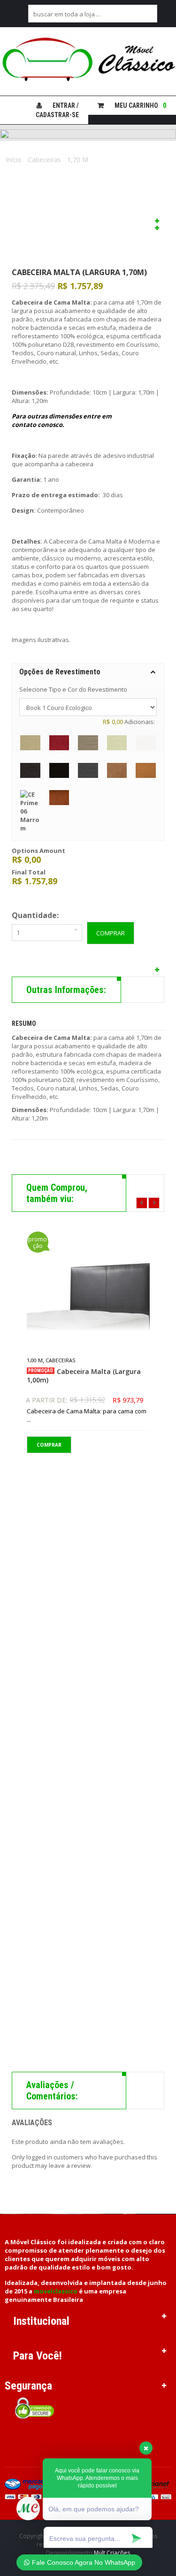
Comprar (111, 933)
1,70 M (78, 160)
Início (14, 160)
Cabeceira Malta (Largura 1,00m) (84, 1376)
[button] (88, 672)
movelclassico (56, 2291)
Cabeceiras (44, 160)
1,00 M (35, 1360)
